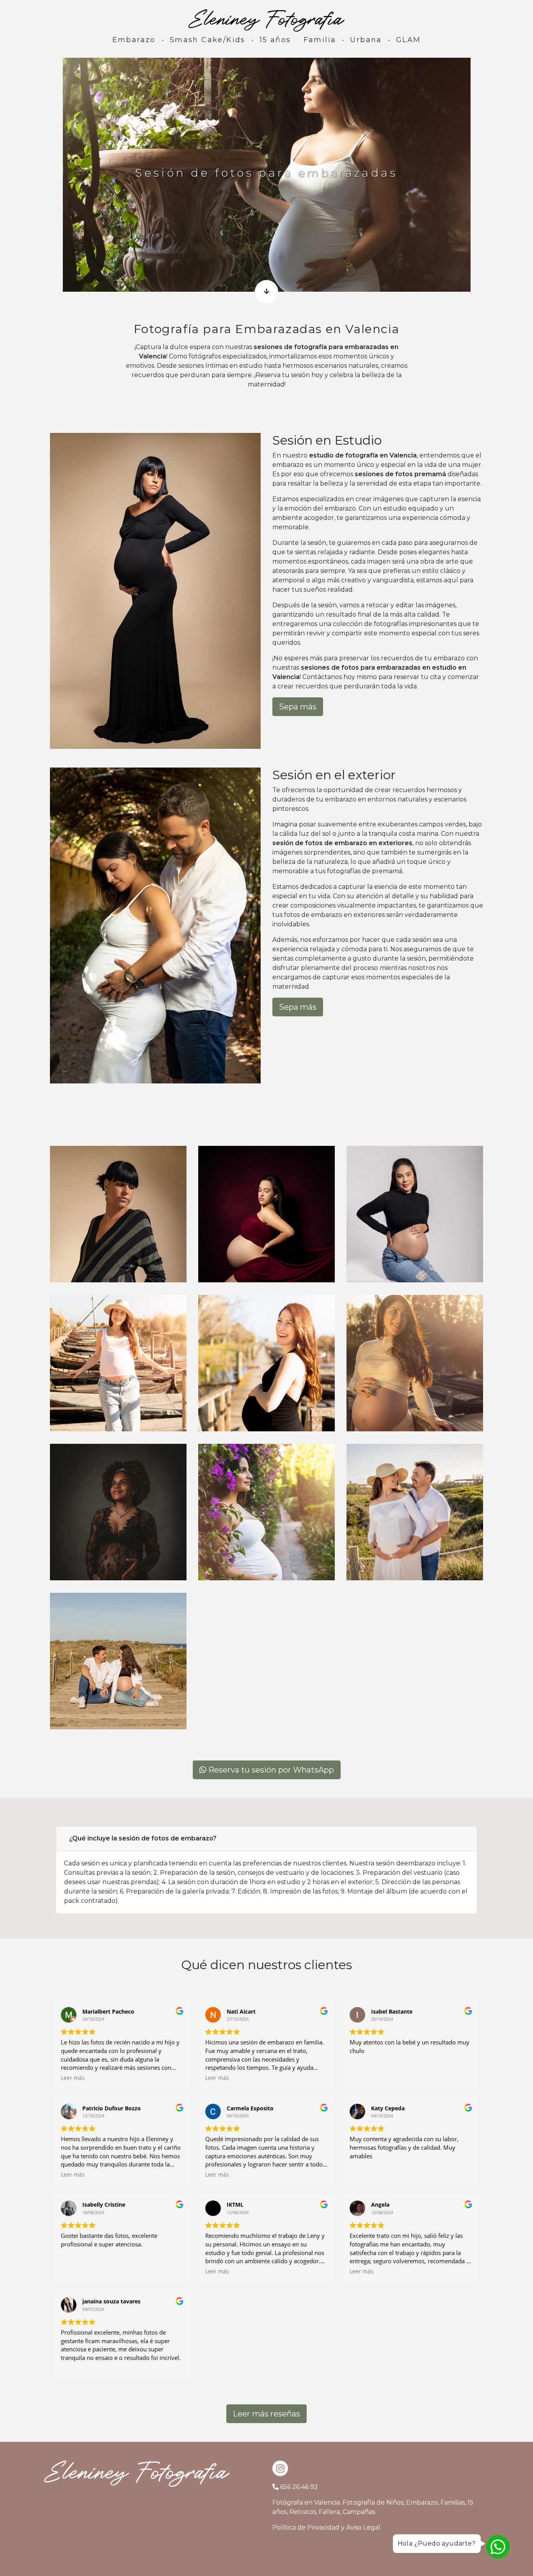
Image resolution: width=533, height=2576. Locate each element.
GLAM (409, 40)
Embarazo (134, 40)
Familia (320, 40)
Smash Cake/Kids (208, 40)
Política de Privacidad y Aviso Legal (326, 2527)
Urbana (366, 40)
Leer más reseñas (266, 2414)
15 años (275, 40)
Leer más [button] (73, 2078)
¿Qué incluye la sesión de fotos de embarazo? (143, 1838)
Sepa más (298, 707)
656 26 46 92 (299, 2487)
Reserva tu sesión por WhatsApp (270, 1770)
